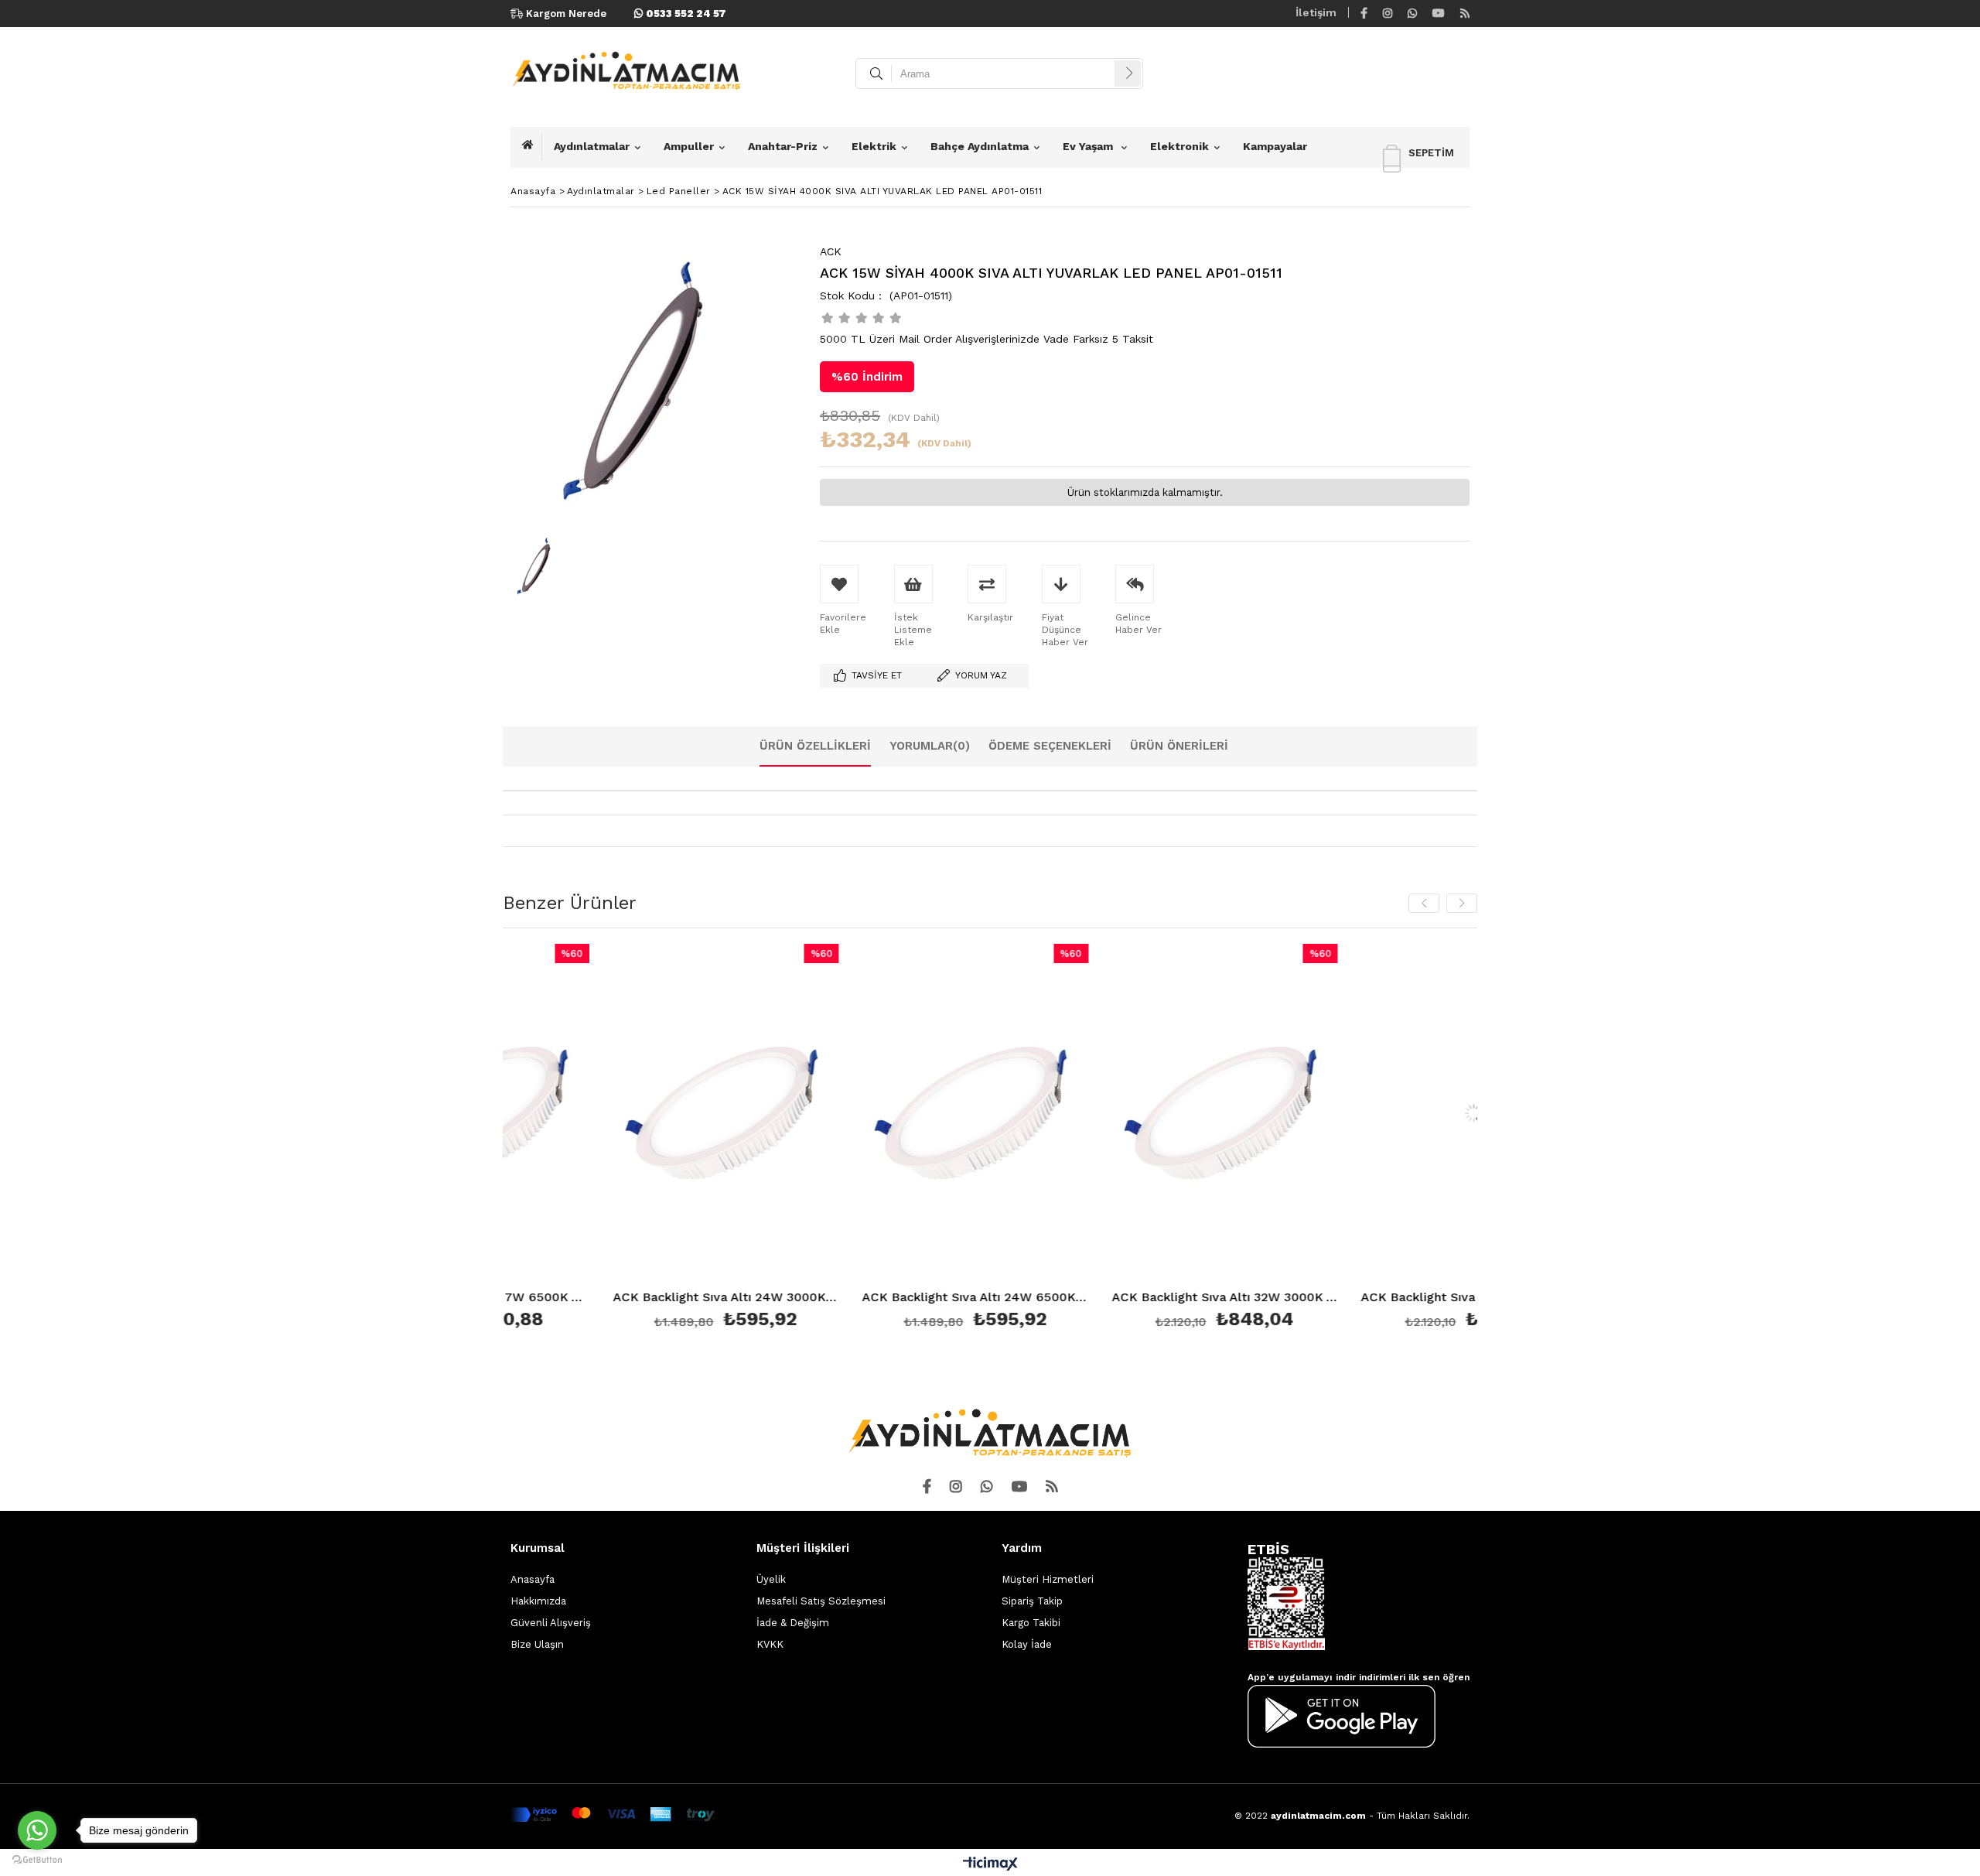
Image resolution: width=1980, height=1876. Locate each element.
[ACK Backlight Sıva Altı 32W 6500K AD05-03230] (1367, 1114)
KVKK (770, 1644)
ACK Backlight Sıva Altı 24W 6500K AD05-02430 (868, 1298)
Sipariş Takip (1032, 1601)
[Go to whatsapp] (37, 1830)
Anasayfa (533, 1579)
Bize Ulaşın (537, 1644)
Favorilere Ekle (618, 1139)
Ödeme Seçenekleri (1050, 746)
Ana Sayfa (532, 147)
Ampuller (689, 146)
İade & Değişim (793, 1623)
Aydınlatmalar (592, 146)
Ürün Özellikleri (815, 746)
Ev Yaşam (1089, 146)
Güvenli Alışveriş (551, 1623)
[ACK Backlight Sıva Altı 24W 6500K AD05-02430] (868, 1114)
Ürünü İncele (673, 1139)
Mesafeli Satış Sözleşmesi (821, 1601)
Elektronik (1179, 146)
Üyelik (771, 1579)
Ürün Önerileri (1179, 746)
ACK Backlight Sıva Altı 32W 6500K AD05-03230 (1367, 1298)
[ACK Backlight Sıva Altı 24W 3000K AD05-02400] (618, 1114)
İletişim (1316, 12)
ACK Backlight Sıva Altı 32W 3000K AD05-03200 (1117, 1298)
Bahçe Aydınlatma (980, 146)
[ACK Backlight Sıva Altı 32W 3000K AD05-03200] (1117, 1114)
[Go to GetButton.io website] (37, 1860)
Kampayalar (1275, 146)
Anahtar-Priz (783, 146)
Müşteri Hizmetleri (1048, 1579)
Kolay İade (1027, 1644)
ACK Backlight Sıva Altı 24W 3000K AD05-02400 (618, 1298)
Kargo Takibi (1031, 1623)
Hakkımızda (538, 1601)
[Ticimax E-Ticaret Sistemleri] (990, 1864)
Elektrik (874, 146)
